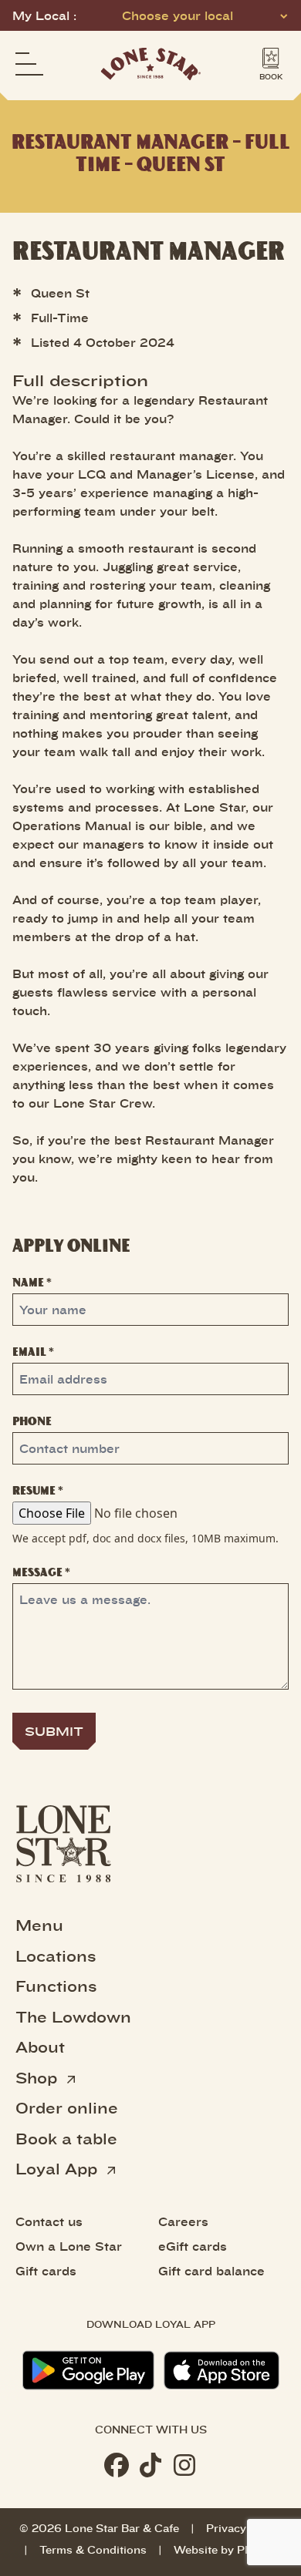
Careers (183, 2221)
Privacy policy (244, 2528)
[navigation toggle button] (29, 64)
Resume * (38, 1490)
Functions (56, 1986)
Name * (32, 1282)
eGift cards (193, 2246)
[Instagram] (184, 2465)
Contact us (49, 2221)
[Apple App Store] (222, 2371)
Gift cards (46, 2271)
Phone (32, 1421)
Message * (41, 1572)
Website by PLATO (225, 2549)
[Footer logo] (64, 1844)
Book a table (66, 2138)
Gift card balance (211, 2271)
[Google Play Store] (88, 2370)
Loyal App (59, 2168)
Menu (39, 1925)
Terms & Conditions (93, 2549)
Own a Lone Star (69, 2246)
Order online (67, 2107)
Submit (54, 1731)
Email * (33, 1352)
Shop (39, 2077)
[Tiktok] (150, 2465)
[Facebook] (117, 2465)
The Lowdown (73, 2016)
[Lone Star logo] (150, 64)
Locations (56, 1956)
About (40, 2046)
